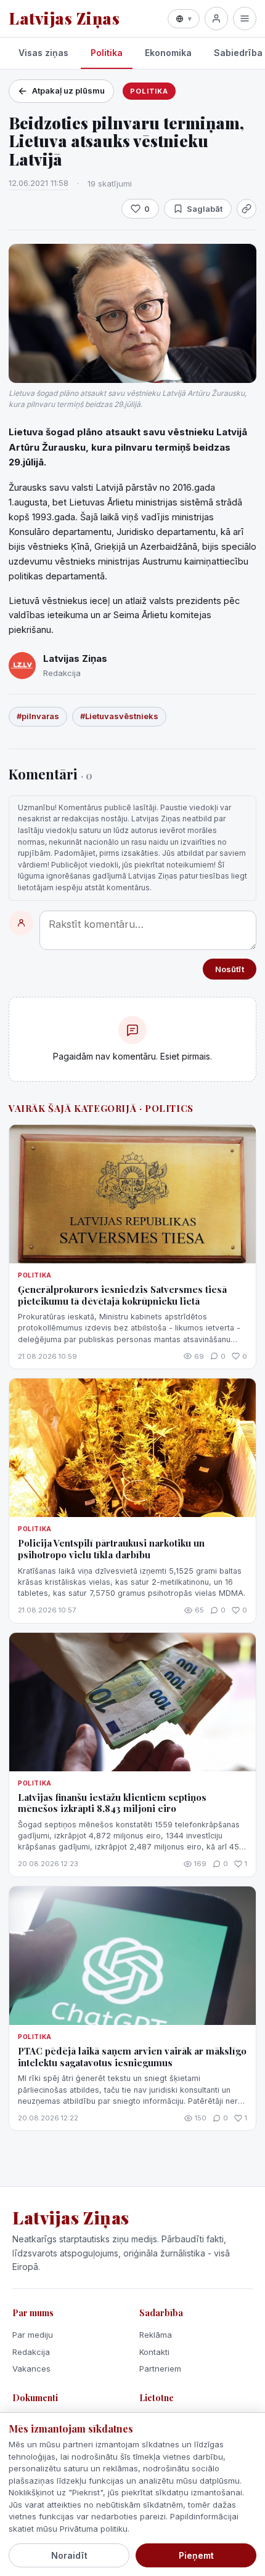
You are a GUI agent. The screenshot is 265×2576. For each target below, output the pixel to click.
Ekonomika (168, 53)
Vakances (31, 2369)
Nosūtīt (230, 969)
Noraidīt (69, 2555)
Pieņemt (196, 2555)
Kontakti (154, 2352)
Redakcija (31, 2352)
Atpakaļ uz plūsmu (68, 91)
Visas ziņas (43, 53)
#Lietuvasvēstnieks (119, 716)
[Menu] (245, 18)
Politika (107, 53)
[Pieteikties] (216, 18)
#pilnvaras (38, 716)
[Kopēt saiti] (247, 209)
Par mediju (33, 2335)
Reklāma (156, 2335)
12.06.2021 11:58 (39, 183)
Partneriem (160, 2369)
